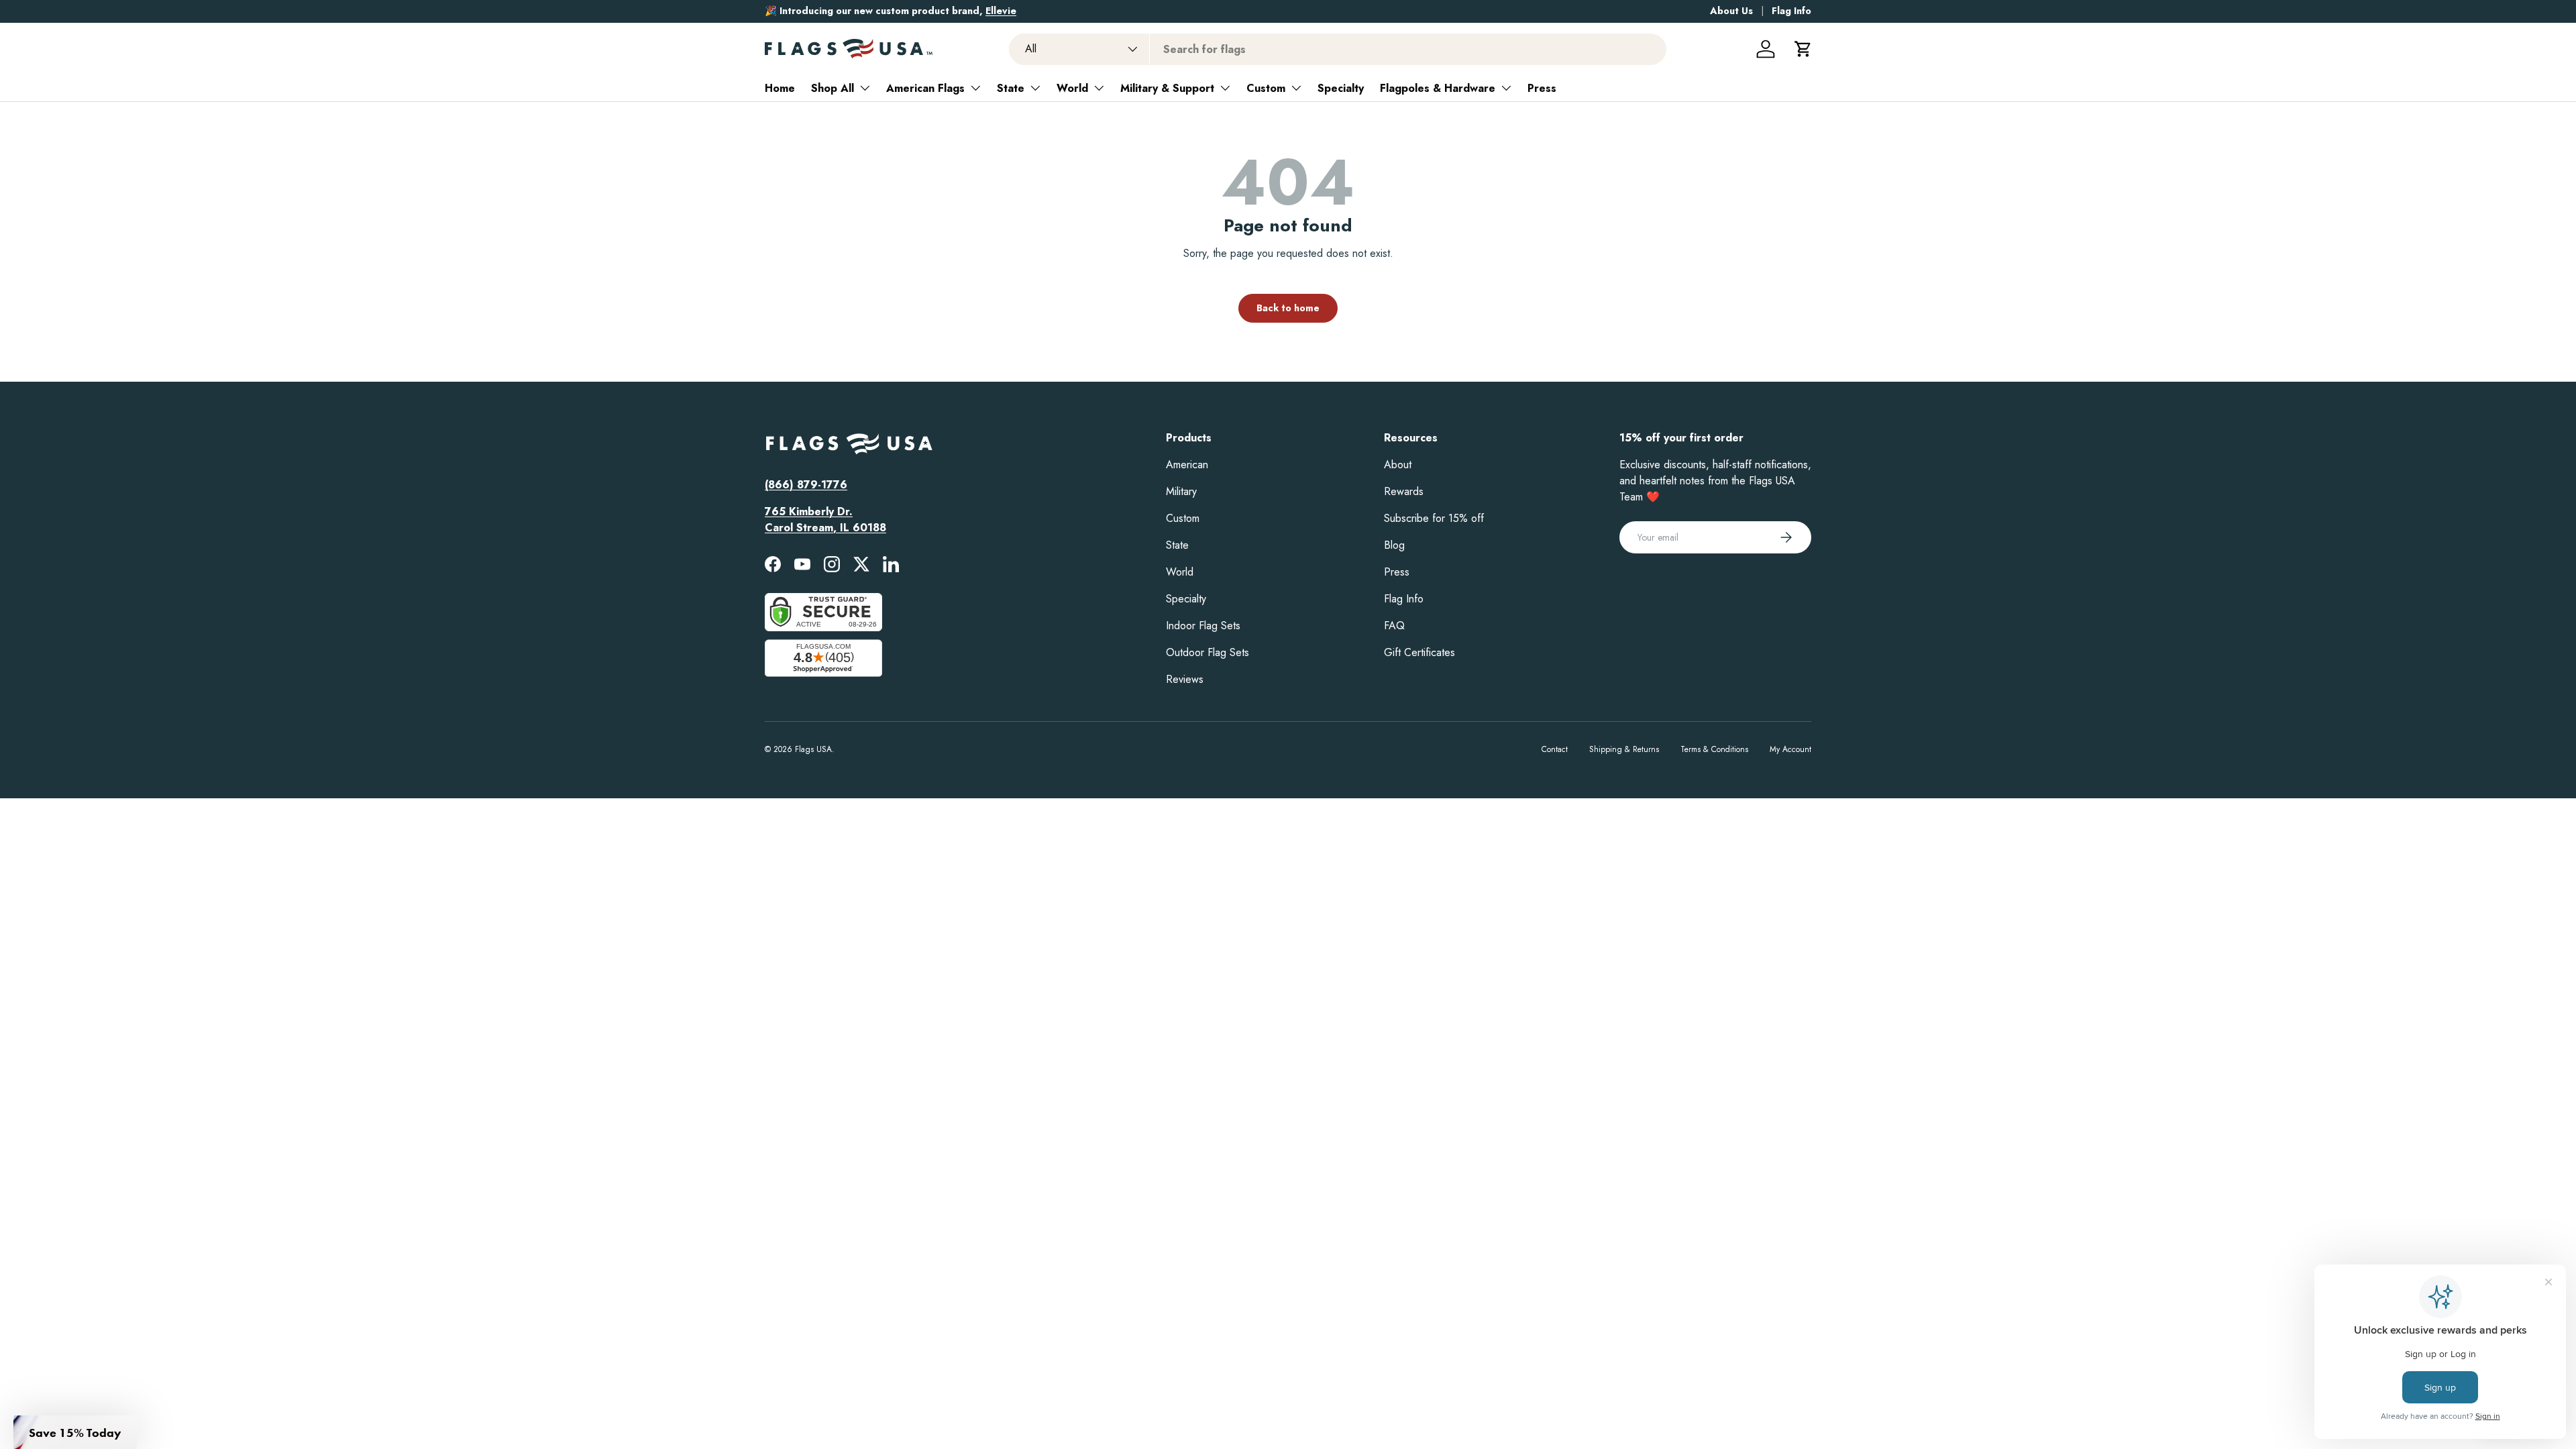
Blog (1394, 545)
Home (780, 88)
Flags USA (813, 749)
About (1398, 465)
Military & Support (1167, 88)
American (1187, 465)
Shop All (833, 88)
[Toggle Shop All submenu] (865, 88)
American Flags (925, 88)
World (1072, 88)
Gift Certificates (1419, 652)
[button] (1803, 49)
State (1011, 88)
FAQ (1394, 626)
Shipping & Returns (1624, 749)
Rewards (1404, 491)
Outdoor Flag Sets (1207, 652)
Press (1542, 88)
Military (1181, 491)
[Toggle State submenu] (1035, 88)
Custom (1266, 88)
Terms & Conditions (1714, 749)
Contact (1555, 749)
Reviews (1185, 679)
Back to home (1288, 308)
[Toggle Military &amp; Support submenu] (1225, 88)
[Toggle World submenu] (1099, 88)
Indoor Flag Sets (1203, 626)
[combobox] (1338, 49)
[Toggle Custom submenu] (1296, 88)
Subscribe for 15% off (1434, 518)
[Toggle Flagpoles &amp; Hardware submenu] (1506, 88)
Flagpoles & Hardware (1438, 88)
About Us (1731, 11)
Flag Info (1791, 11)
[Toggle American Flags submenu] (975, 88)
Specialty (1341, 88)
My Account (1790, 749)
